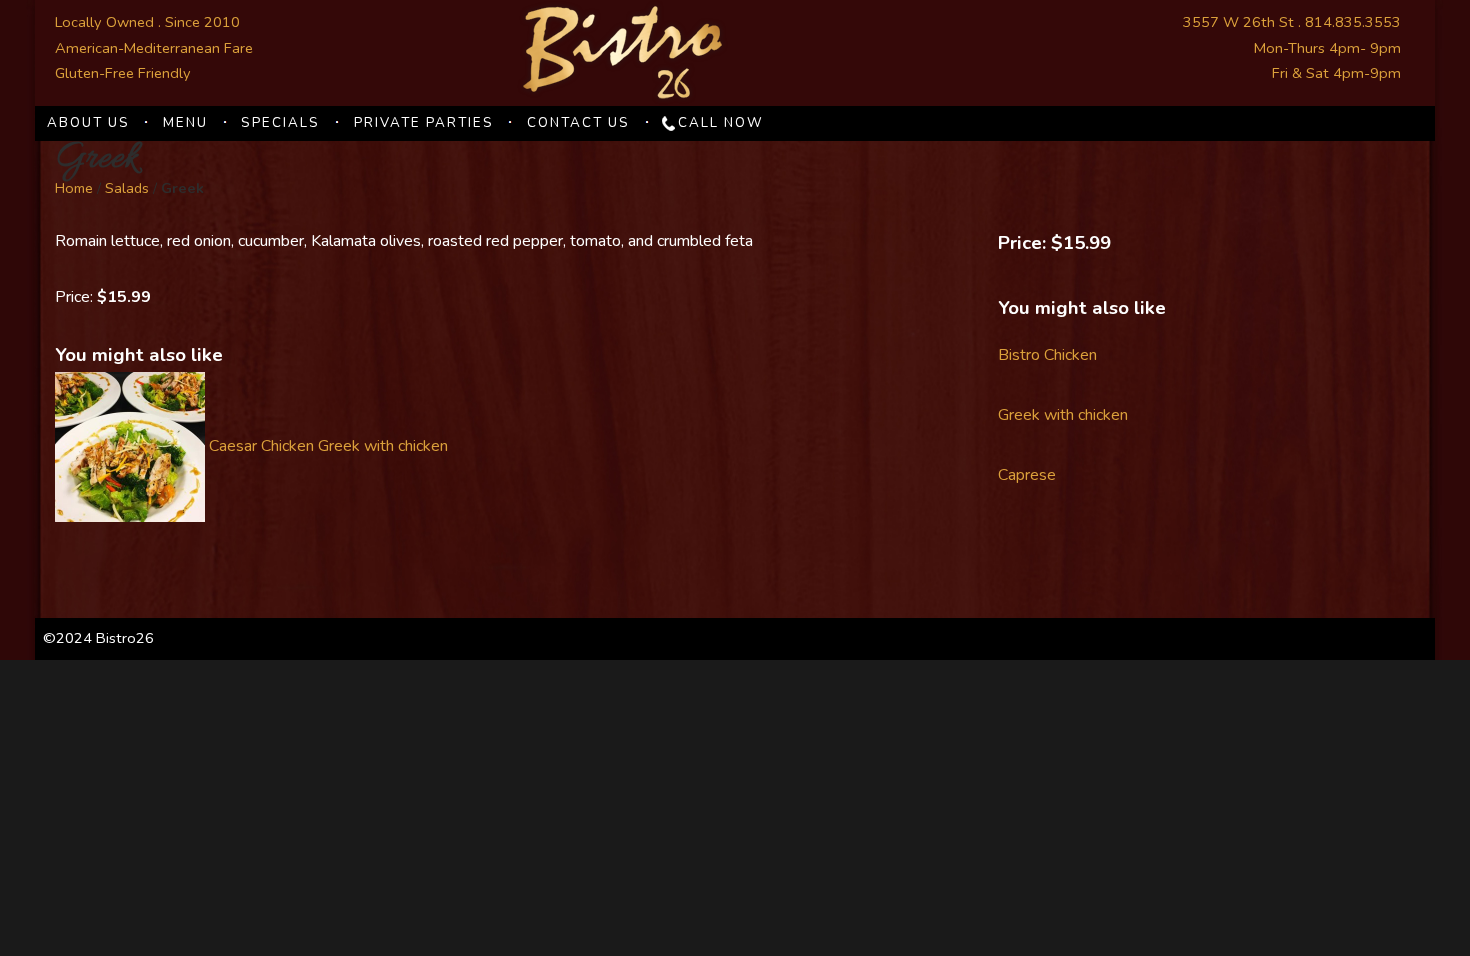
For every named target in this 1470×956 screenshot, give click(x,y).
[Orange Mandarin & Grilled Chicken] (130, 447)
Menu (185, 123)
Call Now (721, 123)
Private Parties (424, 123)
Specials (280, 123)
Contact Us (578, 123)
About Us (88, 123)
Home (74, 188)
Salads (127, 188)
